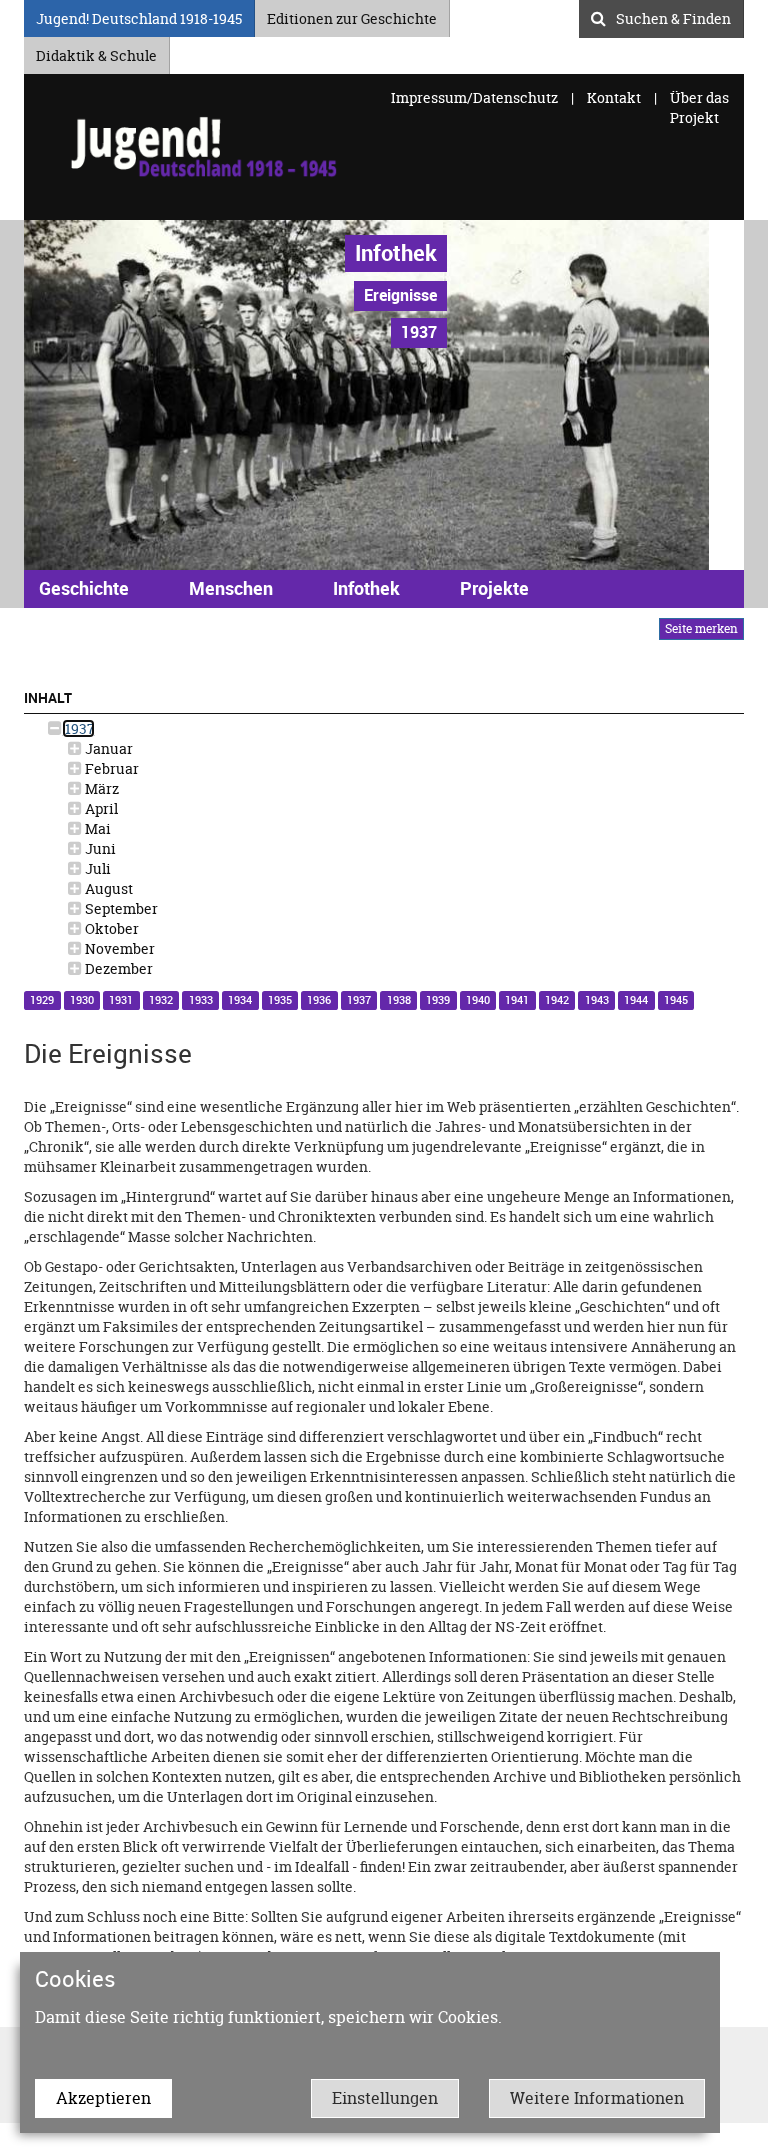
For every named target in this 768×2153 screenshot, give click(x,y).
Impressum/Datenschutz (476, 97)
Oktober (110, 928)
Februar (110, 768)
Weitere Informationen (597, 2098)
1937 (78, 728)
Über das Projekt (699, 107)
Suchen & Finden (673, 16)
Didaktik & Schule (96, 52)
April (100, 808)
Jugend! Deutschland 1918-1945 (139, 15)
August (107, 888)
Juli (96, 868)
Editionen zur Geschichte (352, 15)
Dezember (117, 968)
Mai (96, 828)
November (118, 948)
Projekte (494, 588)
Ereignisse (400, 295)
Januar (107, 748)
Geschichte (84, 588)
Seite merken (701, 628)
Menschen (231, 588)
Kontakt (614, 97)
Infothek (396, 252)
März (100, 788)
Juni (99, 848)
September (120, 908)
